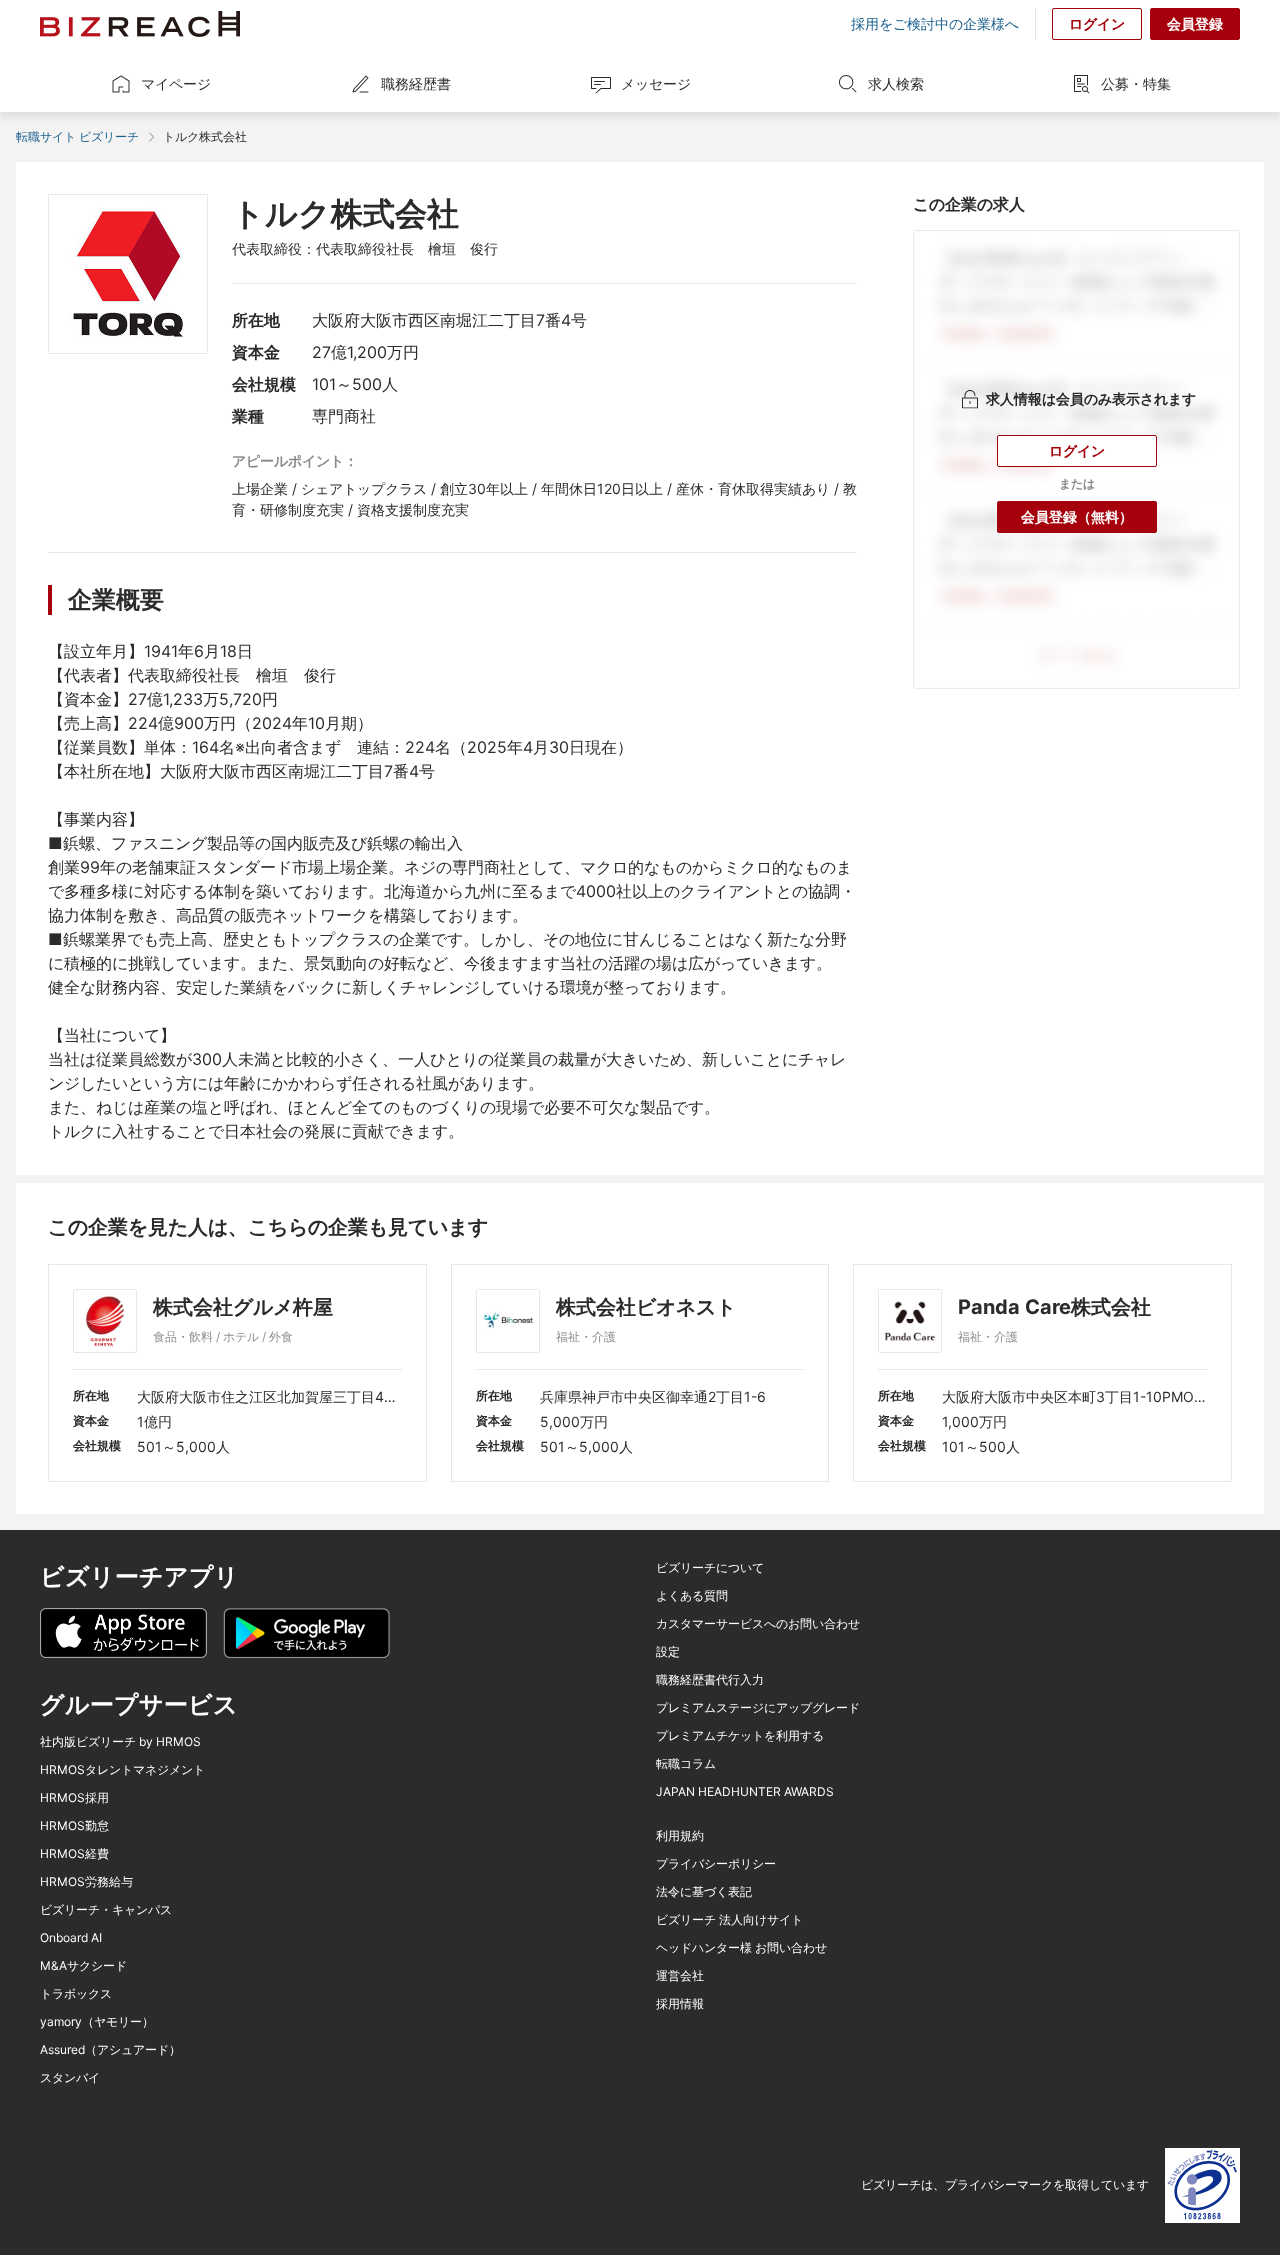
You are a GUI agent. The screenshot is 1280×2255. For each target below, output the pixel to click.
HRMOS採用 (74, 1798)
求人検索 (896, 83)
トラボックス (76, 1994)
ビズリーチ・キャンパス (106, 1910)
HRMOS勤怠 (74, 1826)
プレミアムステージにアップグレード (758, 1708)
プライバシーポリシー (716, 1864)
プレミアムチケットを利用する (740, 1736)
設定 (668, 1652)
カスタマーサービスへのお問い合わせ (758, 1624)
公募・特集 (1136, 83)
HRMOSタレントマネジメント (122, 1770)
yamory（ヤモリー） (97, 2022)
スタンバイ (70, 2078)
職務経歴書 (416, 83)
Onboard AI (71, 1938)
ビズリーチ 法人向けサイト (729, 1920)
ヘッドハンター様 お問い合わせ (741, 1948)
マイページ (176, 83)
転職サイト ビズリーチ (77, 136)
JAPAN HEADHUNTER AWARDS (745, 1792)
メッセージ (656, 83)
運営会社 (680, 1976)
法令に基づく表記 (704, 1892)
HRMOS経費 (74, 1854)
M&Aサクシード (83, 1966)
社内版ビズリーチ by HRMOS (120, 1742)
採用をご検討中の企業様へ (935, 24)
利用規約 (680, 1836)
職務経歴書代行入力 (710, 1680)
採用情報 (680, 2004)
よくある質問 (692, 1596)
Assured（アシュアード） (110, 2050)
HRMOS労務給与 (86, 1882)
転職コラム (686, 1764)
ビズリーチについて (710, 1568)
